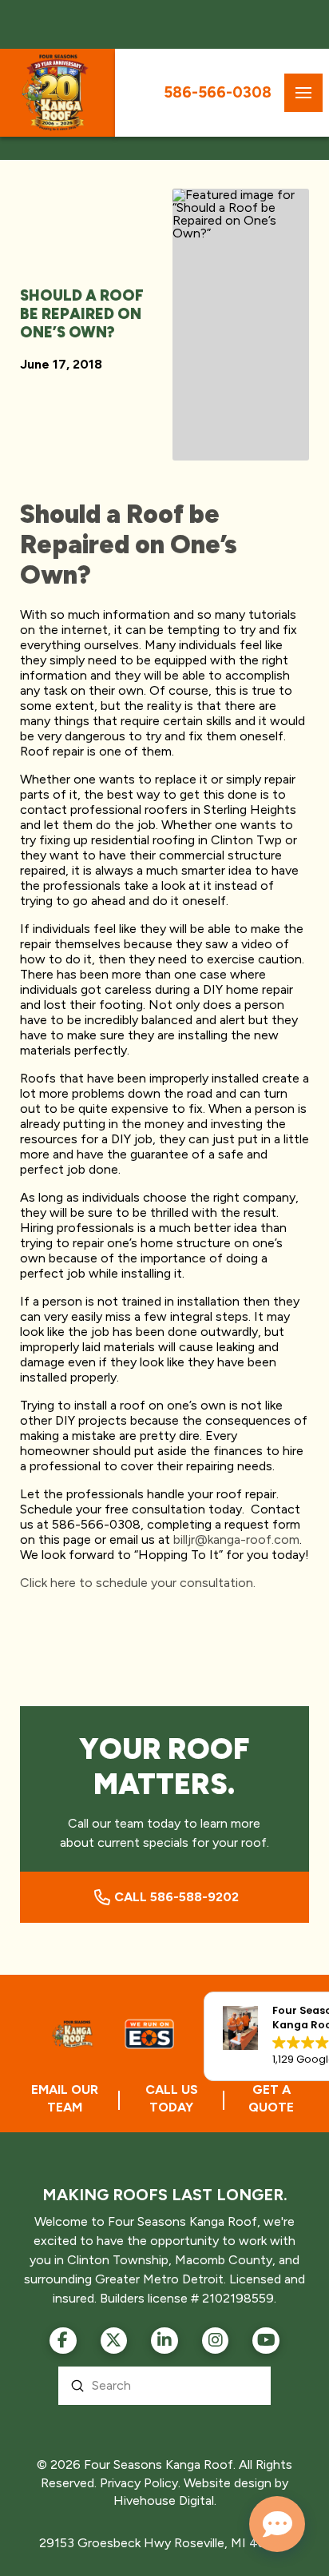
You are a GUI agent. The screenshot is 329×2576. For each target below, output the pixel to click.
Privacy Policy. (140, 2483)
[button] (303, 93)
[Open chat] (277, 2524)
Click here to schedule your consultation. (138, 1583)
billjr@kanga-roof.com (236, 1539)
